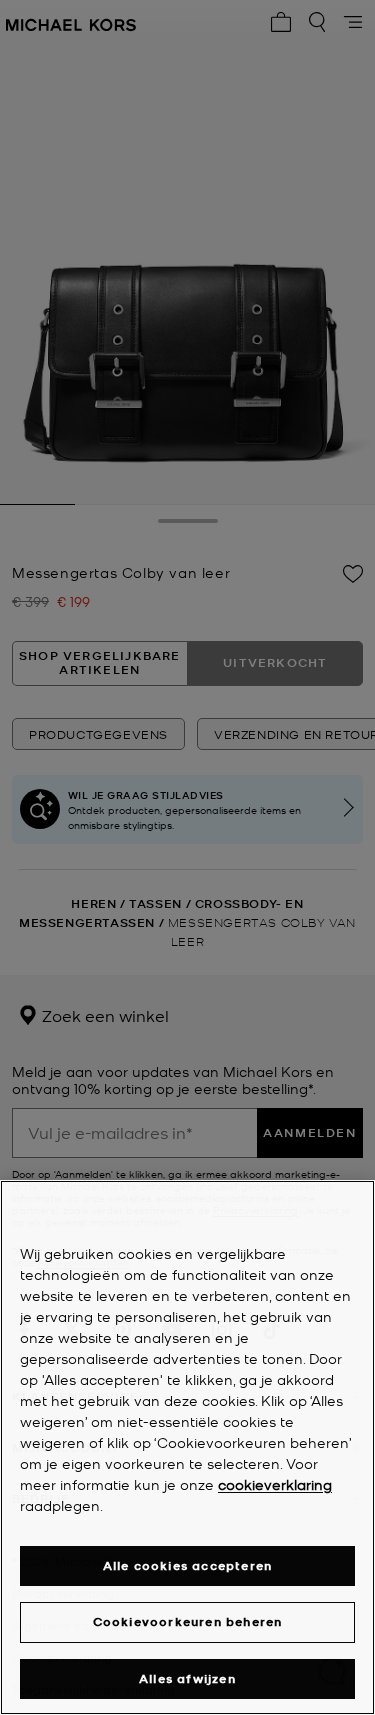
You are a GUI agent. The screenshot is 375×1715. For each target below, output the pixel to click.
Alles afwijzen (187, 1678)
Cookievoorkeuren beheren (188, 1621)
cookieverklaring (275, 1484)
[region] (187, 1447)
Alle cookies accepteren (188, 1565)
